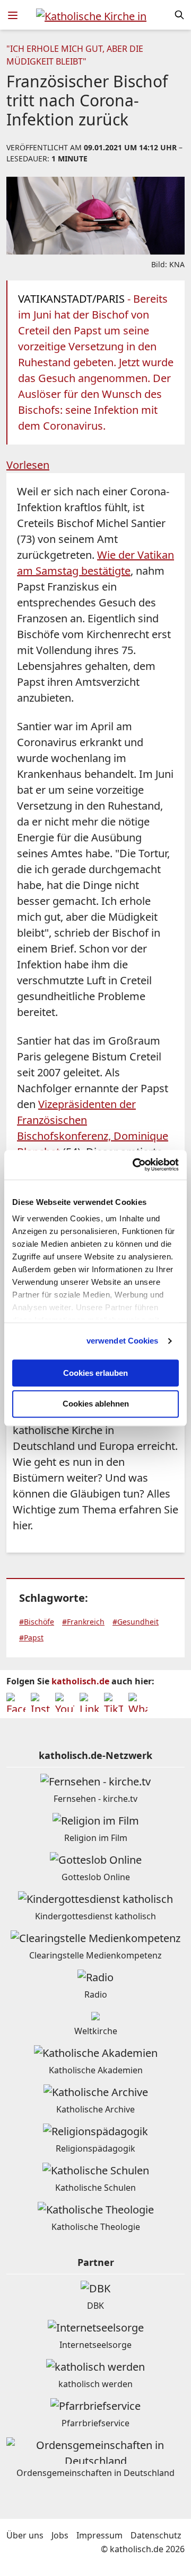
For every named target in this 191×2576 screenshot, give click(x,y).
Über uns (25, 2535)
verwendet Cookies (123, 1341)
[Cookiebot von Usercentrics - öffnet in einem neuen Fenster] (135, 1165)
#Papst (31, 1638)
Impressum (99, 2535)
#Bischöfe (37, 1622)
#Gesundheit (136, 1622)
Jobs (60, 2535)
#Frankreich (83, 1622)
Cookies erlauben (95, 1373)
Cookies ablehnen (96, 1404)
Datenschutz (156, 2535)
